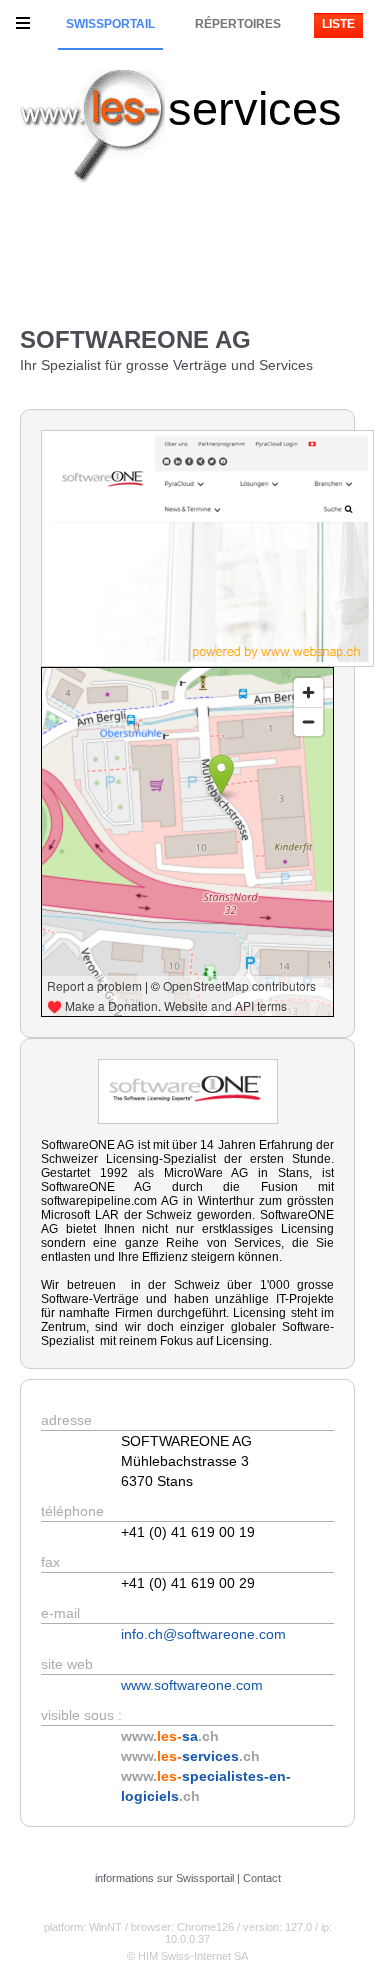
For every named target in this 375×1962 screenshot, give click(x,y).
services (255, 108)
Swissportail (110, 24)
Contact (262, 1878)
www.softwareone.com (192, 1685)
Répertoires (238, 24)
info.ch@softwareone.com (203, 1634)
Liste (338, 24)
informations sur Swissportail (164, 1878)
